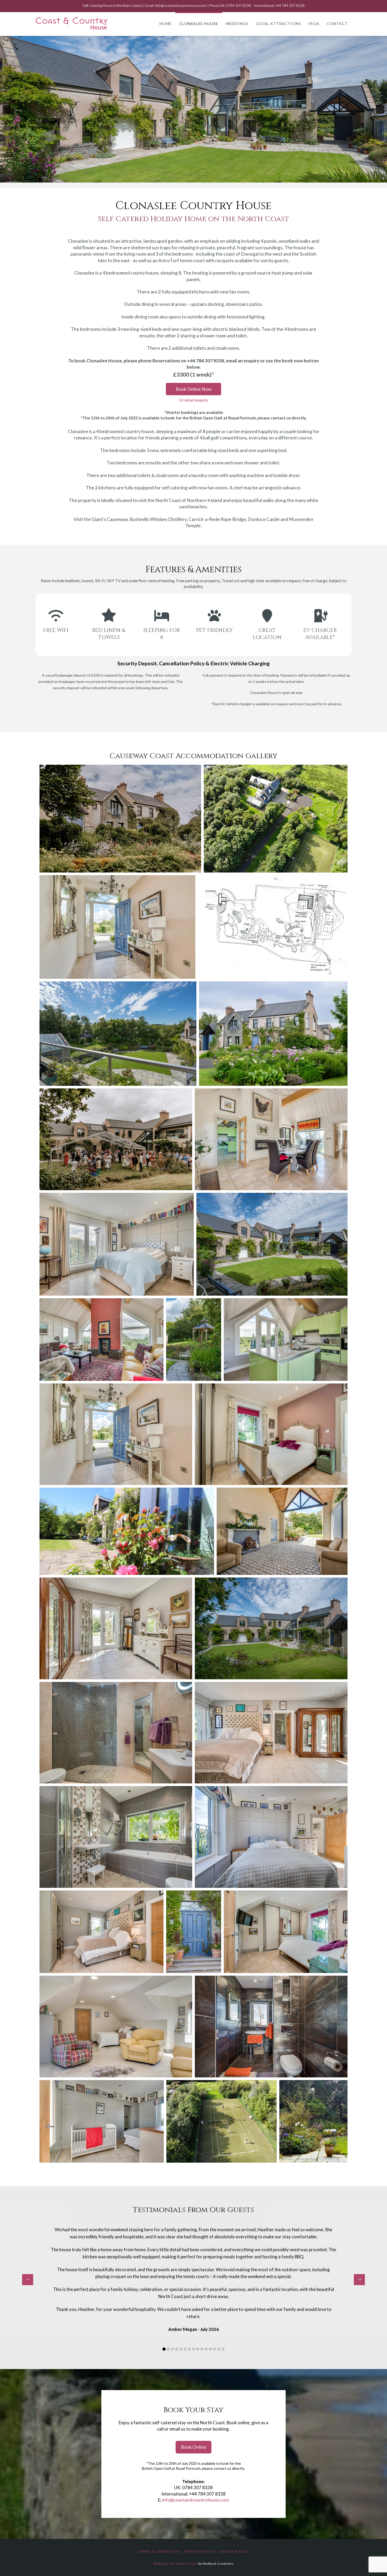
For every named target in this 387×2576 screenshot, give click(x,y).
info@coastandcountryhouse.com (196, 2500)
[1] (169, 178)
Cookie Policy (234, 2551)
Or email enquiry (194, 400)
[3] (180, 178)
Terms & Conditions (159, 2551)
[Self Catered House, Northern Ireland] (72, 24)
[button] (7, 109)
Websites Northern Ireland (175, 2564)
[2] (174, 178)
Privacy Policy (200, 2551)
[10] (219, 178)
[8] (207, 178)
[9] (213, 178)
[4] (185, 178)
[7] (202, 178)
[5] (191, 178)
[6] (196, 178)
